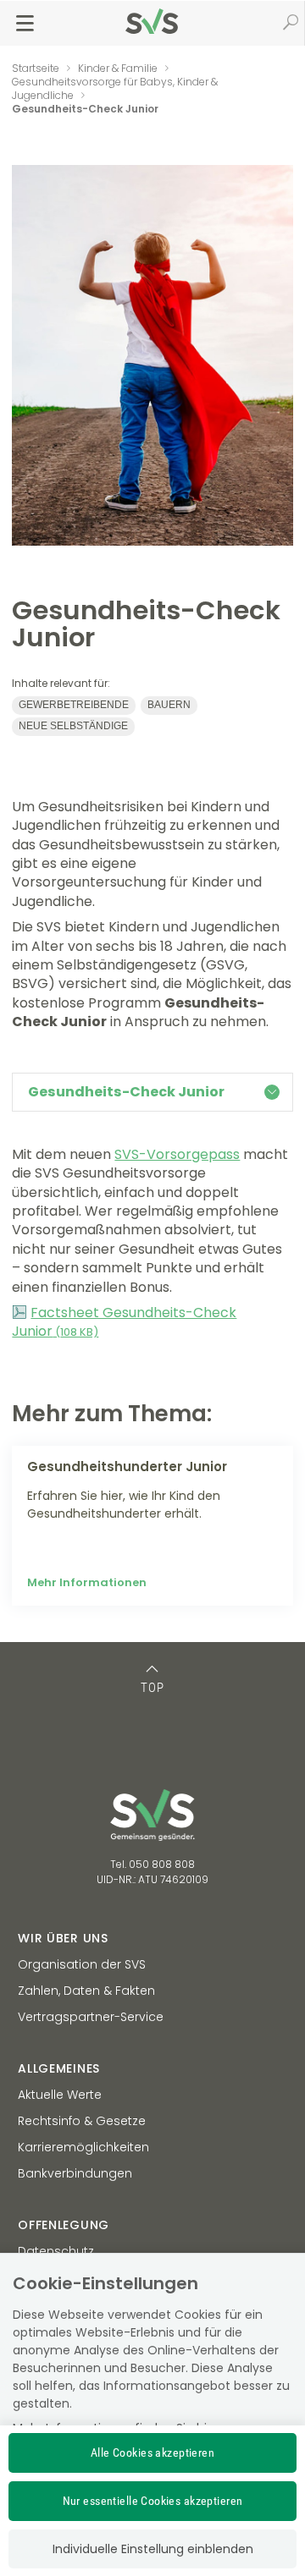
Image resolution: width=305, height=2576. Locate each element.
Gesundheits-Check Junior (126, 1092)
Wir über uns (63, 1938)
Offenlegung (64, 2225)
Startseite (36, 68)
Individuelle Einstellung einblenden (153, 2549)
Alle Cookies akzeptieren (152, 2452)
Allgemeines (59, 2068)
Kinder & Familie (118, 68)
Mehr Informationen (87, 1582)
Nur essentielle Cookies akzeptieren (153, 2501)
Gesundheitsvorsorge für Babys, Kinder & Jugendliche (115, 88)
